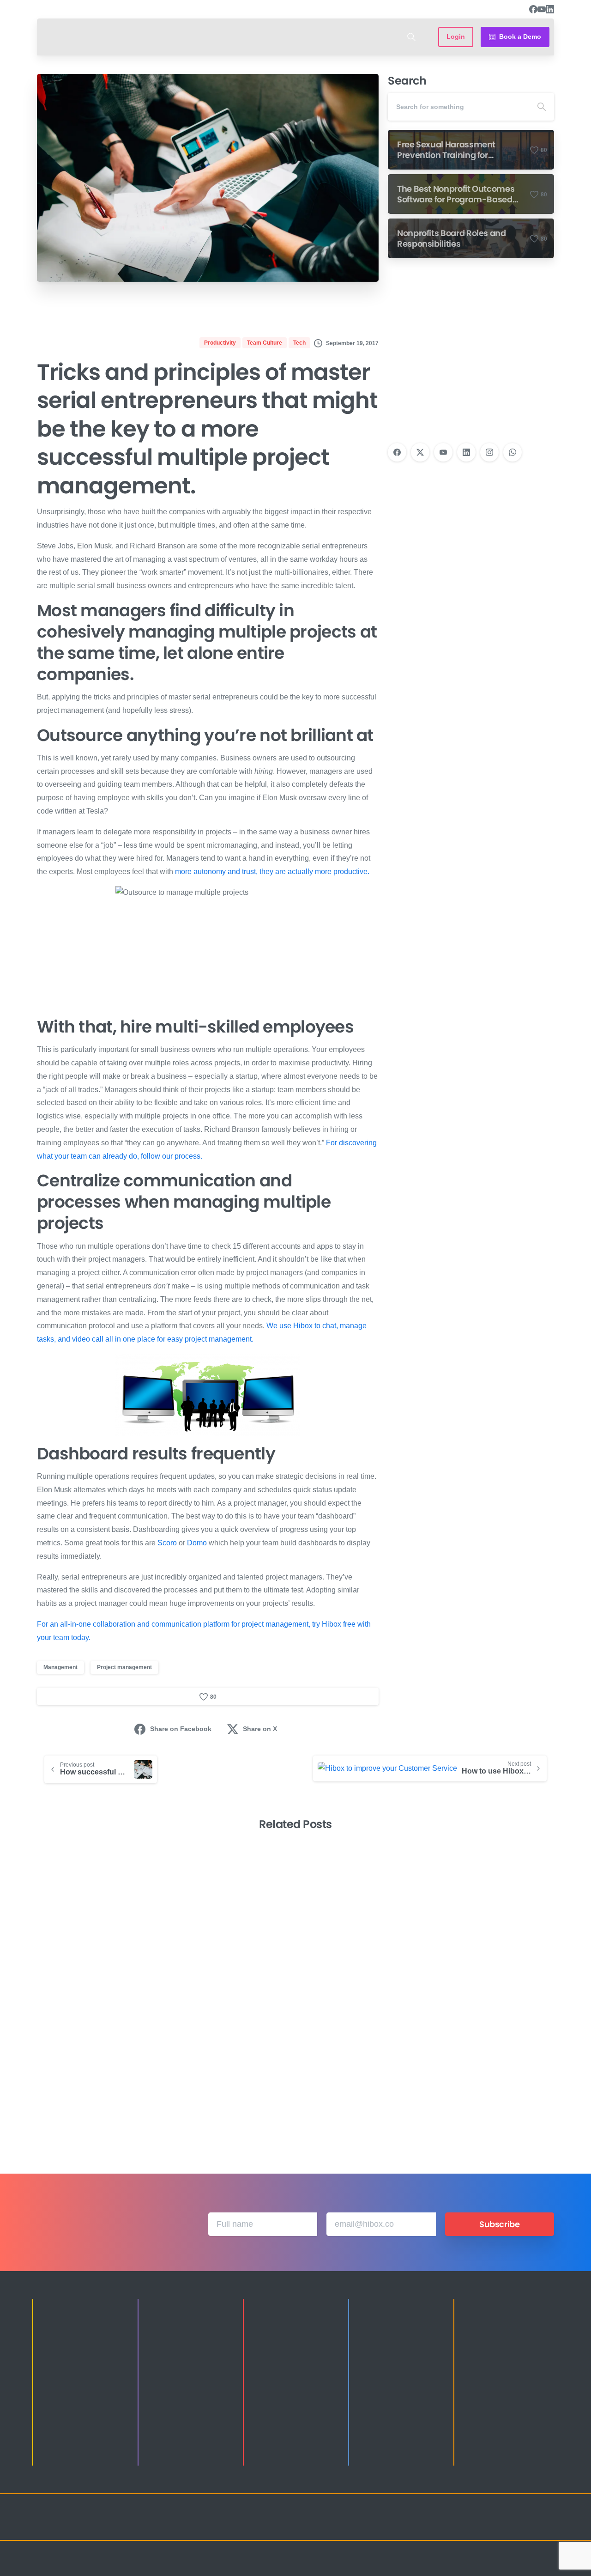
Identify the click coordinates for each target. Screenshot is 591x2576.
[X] (420, 452)
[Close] (391, 2567)
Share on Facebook (181, 1729)
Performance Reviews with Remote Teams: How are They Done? (220, 2076)
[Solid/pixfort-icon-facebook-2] (471, 2526)
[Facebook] (533, 9)
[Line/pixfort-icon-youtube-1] (508, 2526)
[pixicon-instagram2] (452, 2526)
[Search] (411, 37)
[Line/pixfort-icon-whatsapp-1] (545, 2526)
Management (60, 1667)
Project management (124, 1667)
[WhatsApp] (513, 452)
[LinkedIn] (550, 9)
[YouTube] (542, 9)
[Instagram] (489, 452)
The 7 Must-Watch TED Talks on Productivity (359, 2083)
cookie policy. (361, 2566)
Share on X (260, 1729)
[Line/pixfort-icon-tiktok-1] (526, 2526)
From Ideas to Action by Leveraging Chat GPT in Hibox (486, 2076)
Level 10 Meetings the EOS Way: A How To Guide (93, 2083)
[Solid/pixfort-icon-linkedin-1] (489, 2526)
